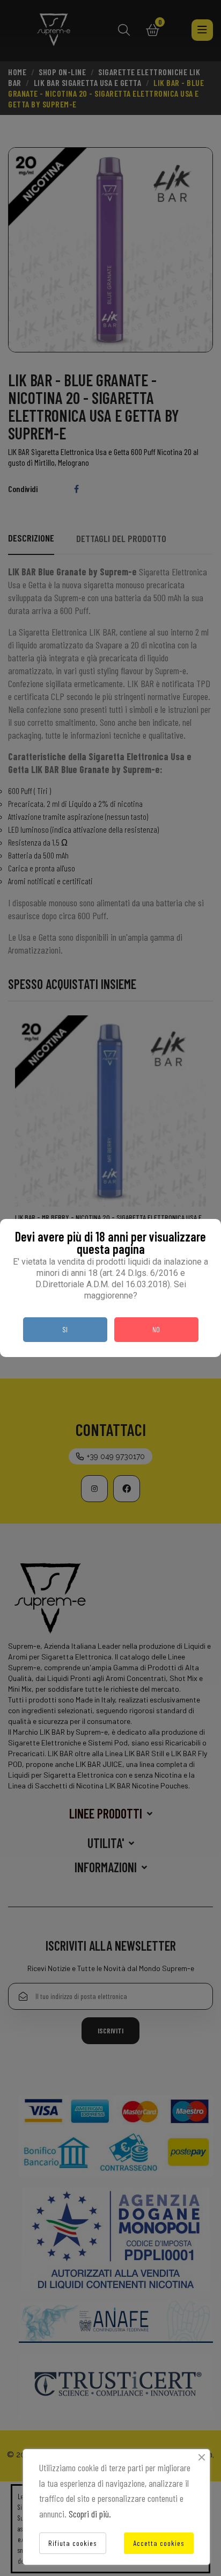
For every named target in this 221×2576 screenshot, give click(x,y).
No (156, 1329)
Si (65, 1329)
